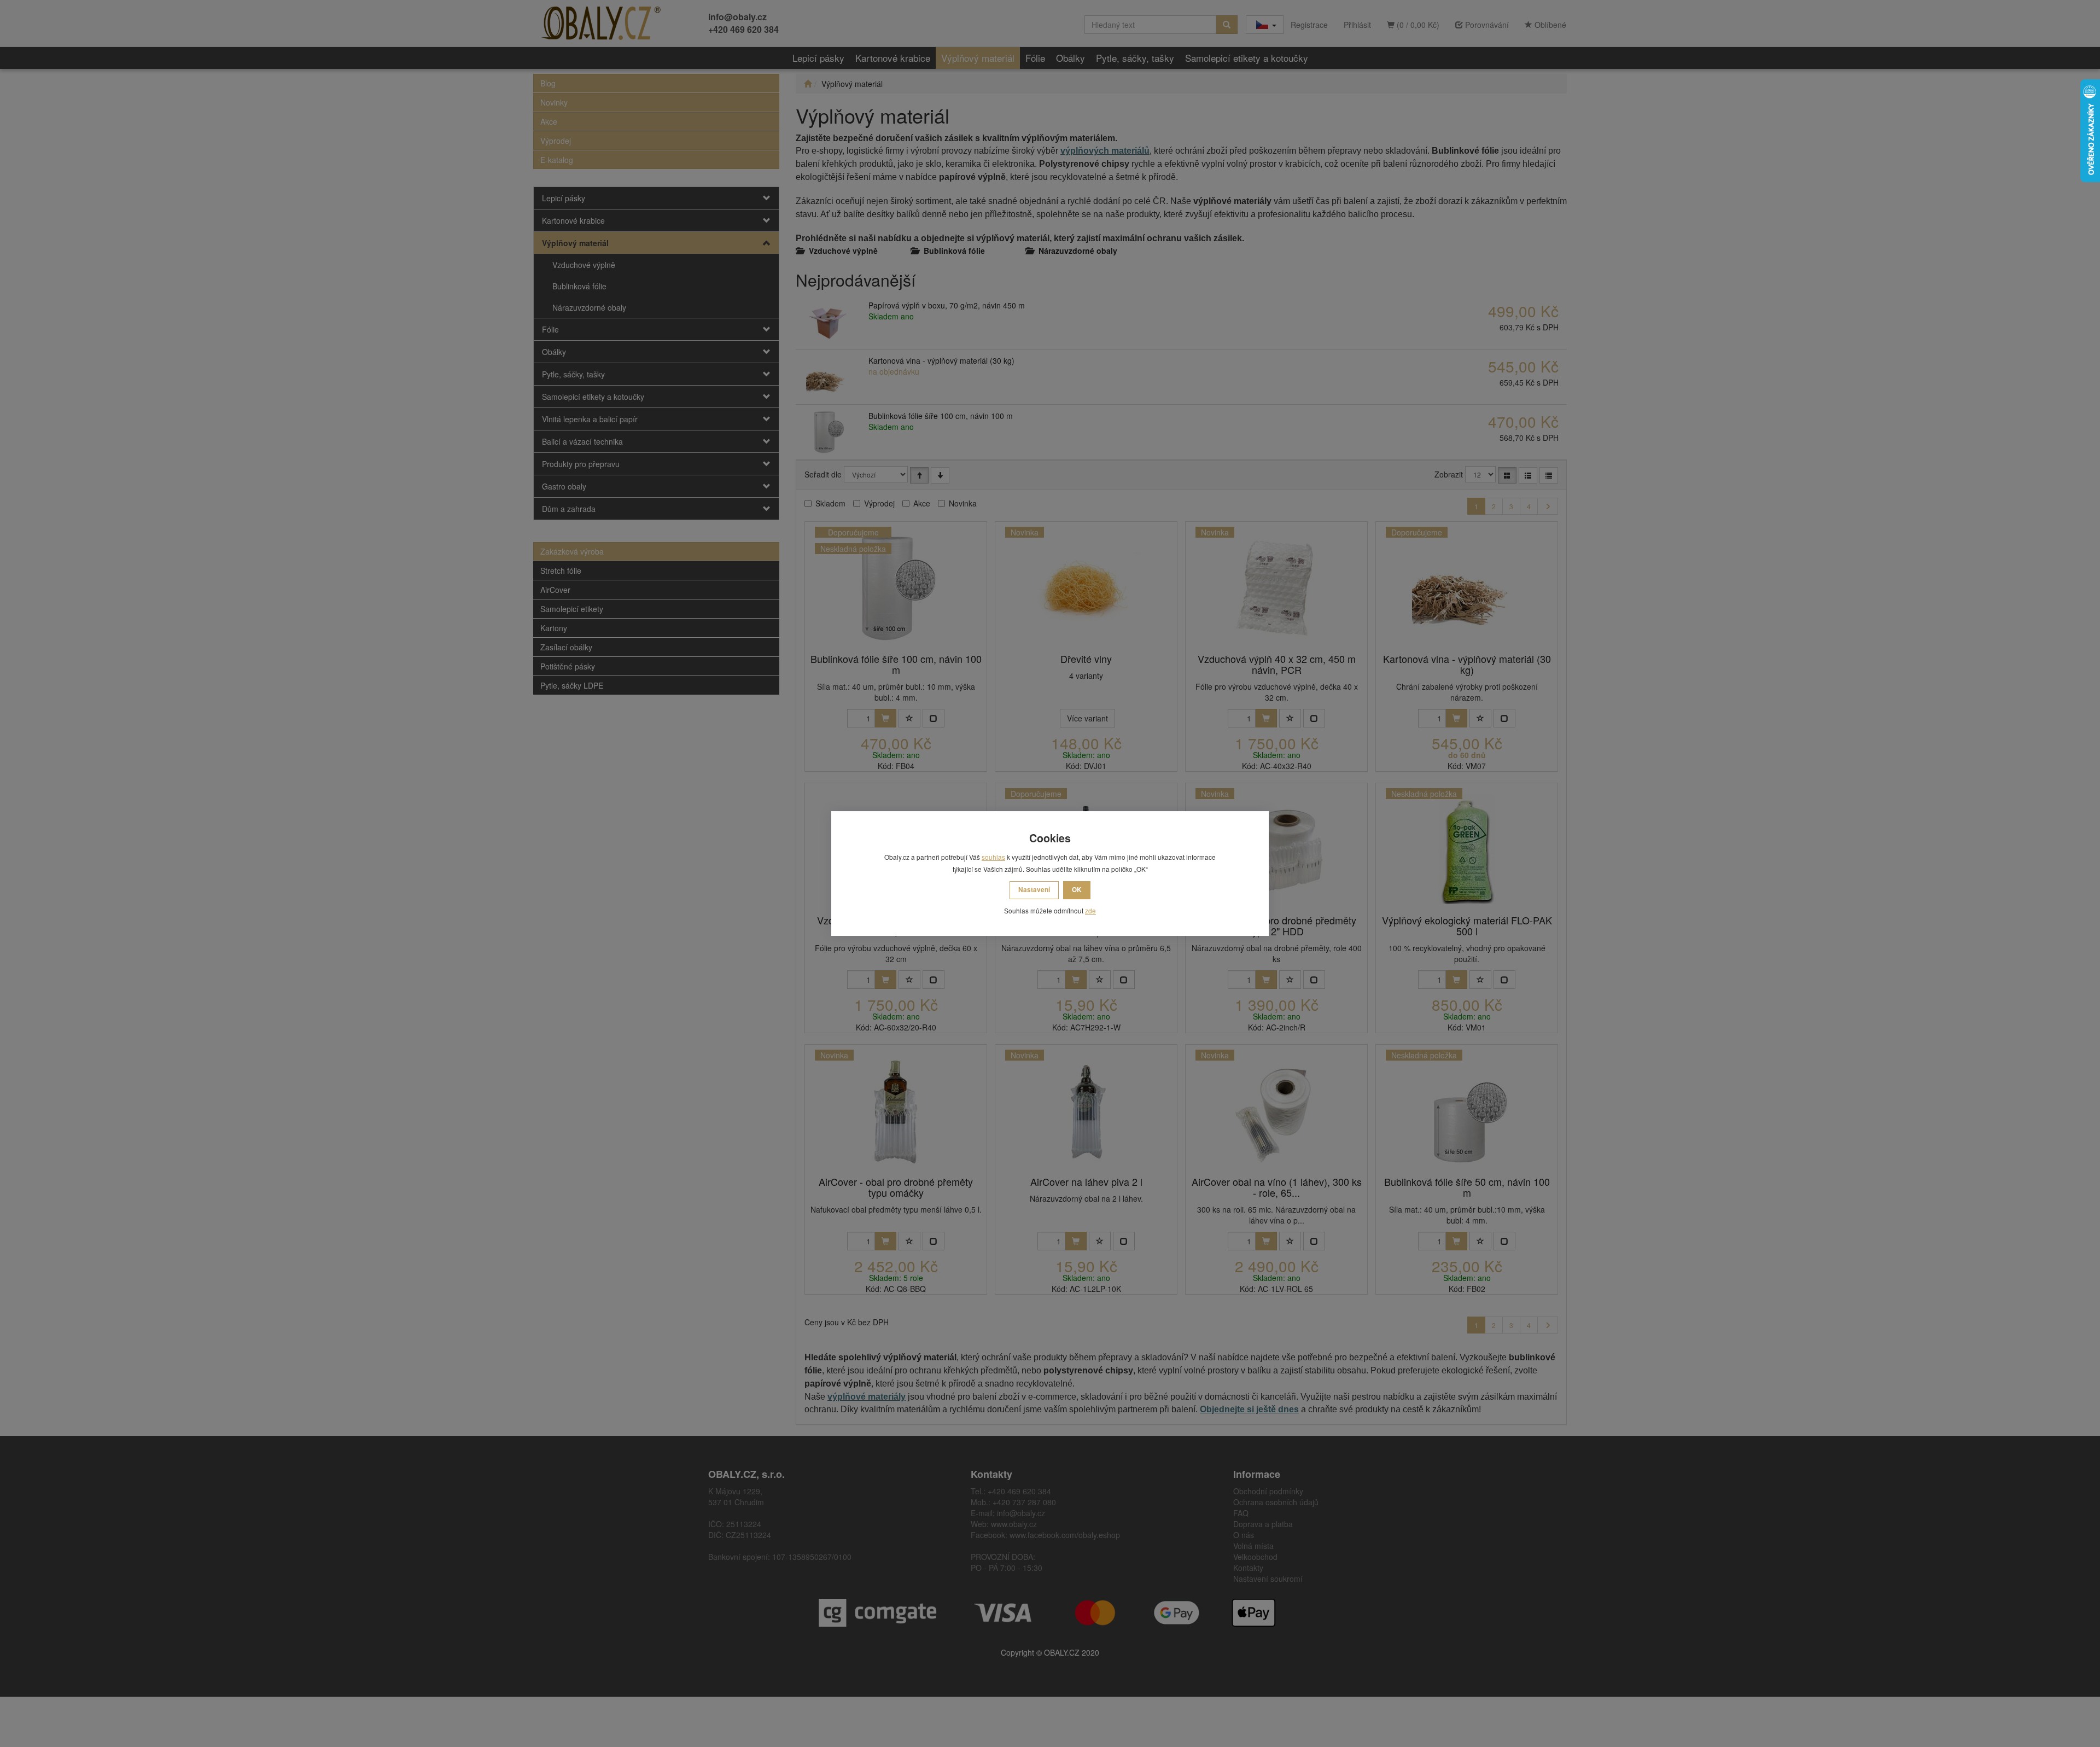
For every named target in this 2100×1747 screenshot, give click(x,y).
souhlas (993, 857)
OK (1077, 890)
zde (1090, 910)
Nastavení (1034, 890)
